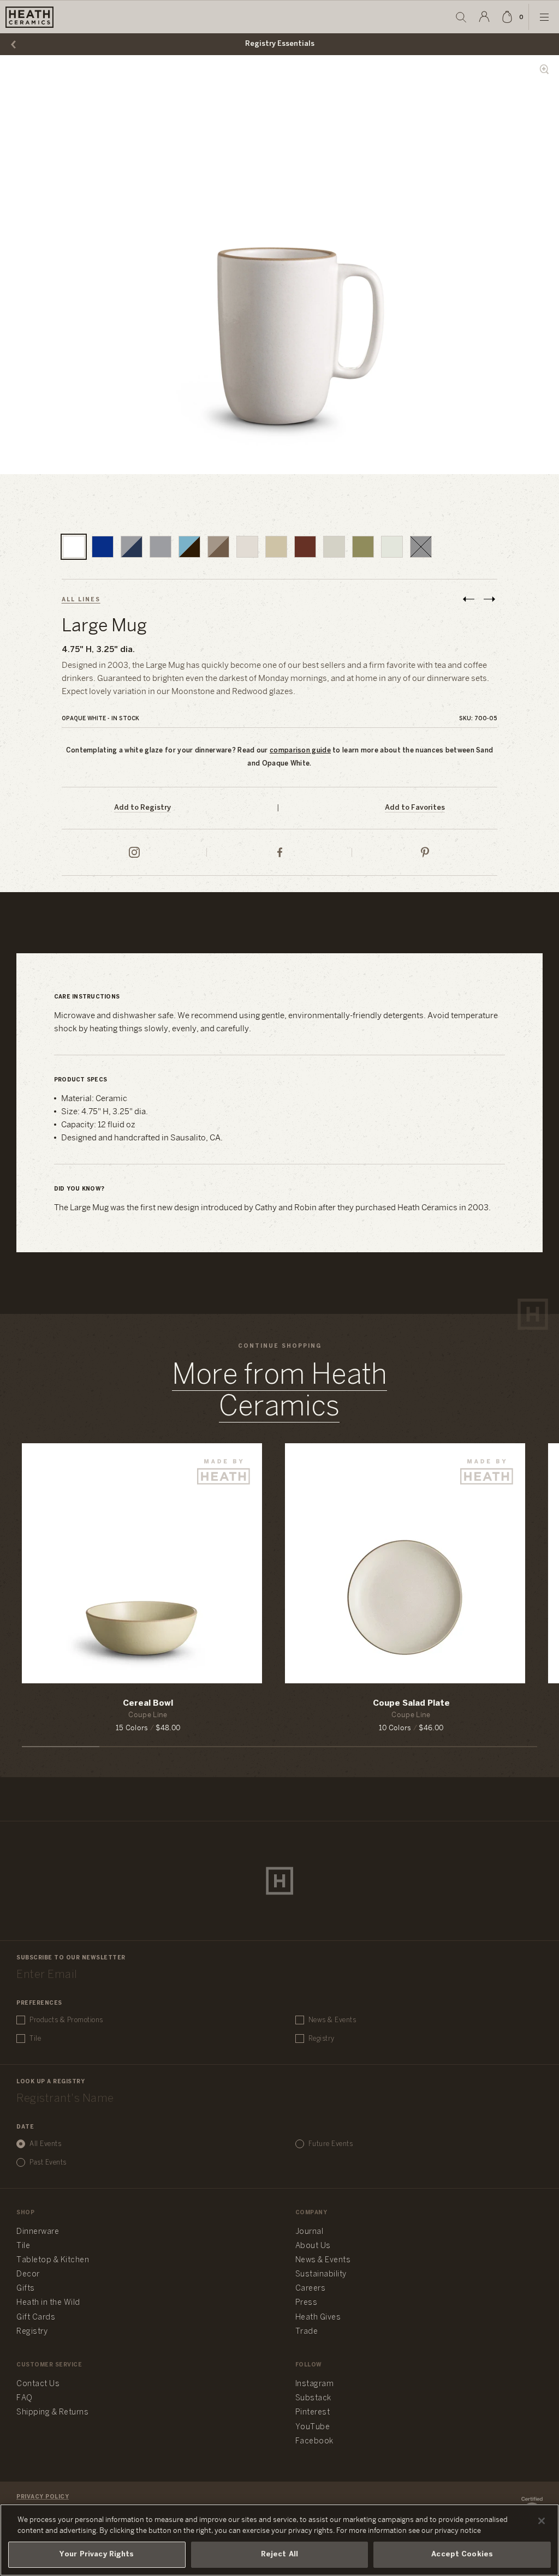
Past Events (48, 2163)
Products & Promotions (66, 2020)
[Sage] (276, 547)
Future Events (331, 2144)
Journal (310, 2232)
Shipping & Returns (52, 2413)
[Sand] (247, 547)
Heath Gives (318, 2318)
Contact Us (38, 2384)
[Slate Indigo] (132, 547)
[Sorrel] (363, 547)
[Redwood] (305, 547)
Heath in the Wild (48, 2303)
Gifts (26, 2289)
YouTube (313, 2427)
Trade (307, 2332)
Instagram (315, 2384)
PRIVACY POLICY (43, 2497)
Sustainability (321, 2275)
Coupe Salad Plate (411, 1704)
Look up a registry (50, 2082)
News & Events (332, 2020)
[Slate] (160, 547)
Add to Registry (142, 808)
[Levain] (334, 547)
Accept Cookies (462, 2554)
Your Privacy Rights (97, 2554)
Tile (35, 2039)
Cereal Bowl (148, 1704)
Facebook (314, 2441)
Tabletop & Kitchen (53, 2260)
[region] (279, 2540)
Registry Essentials (280, 44)
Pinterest (313, 2413)
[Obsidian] (421, 547)
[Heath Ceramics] (279, 1881)
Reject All (279, 2554)
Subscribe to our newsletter (71, 1958)
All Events (45, 2144)
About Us (313, 2246)
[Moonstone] (103, 547)
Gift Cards (36, 2318)
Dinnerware (38, 2232)
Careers (311, 2289)
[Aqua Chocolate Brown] (189, 547)
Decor (28, 2275)
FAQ (25, 2398)
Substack (313, 2398)
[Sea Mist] (392, 547)
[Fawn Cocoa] (218, 547)
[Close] (542, 2521)
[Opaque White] (74, 547)
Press (307, 2303)
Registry (322, 2039)
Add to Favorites (415, 808)
